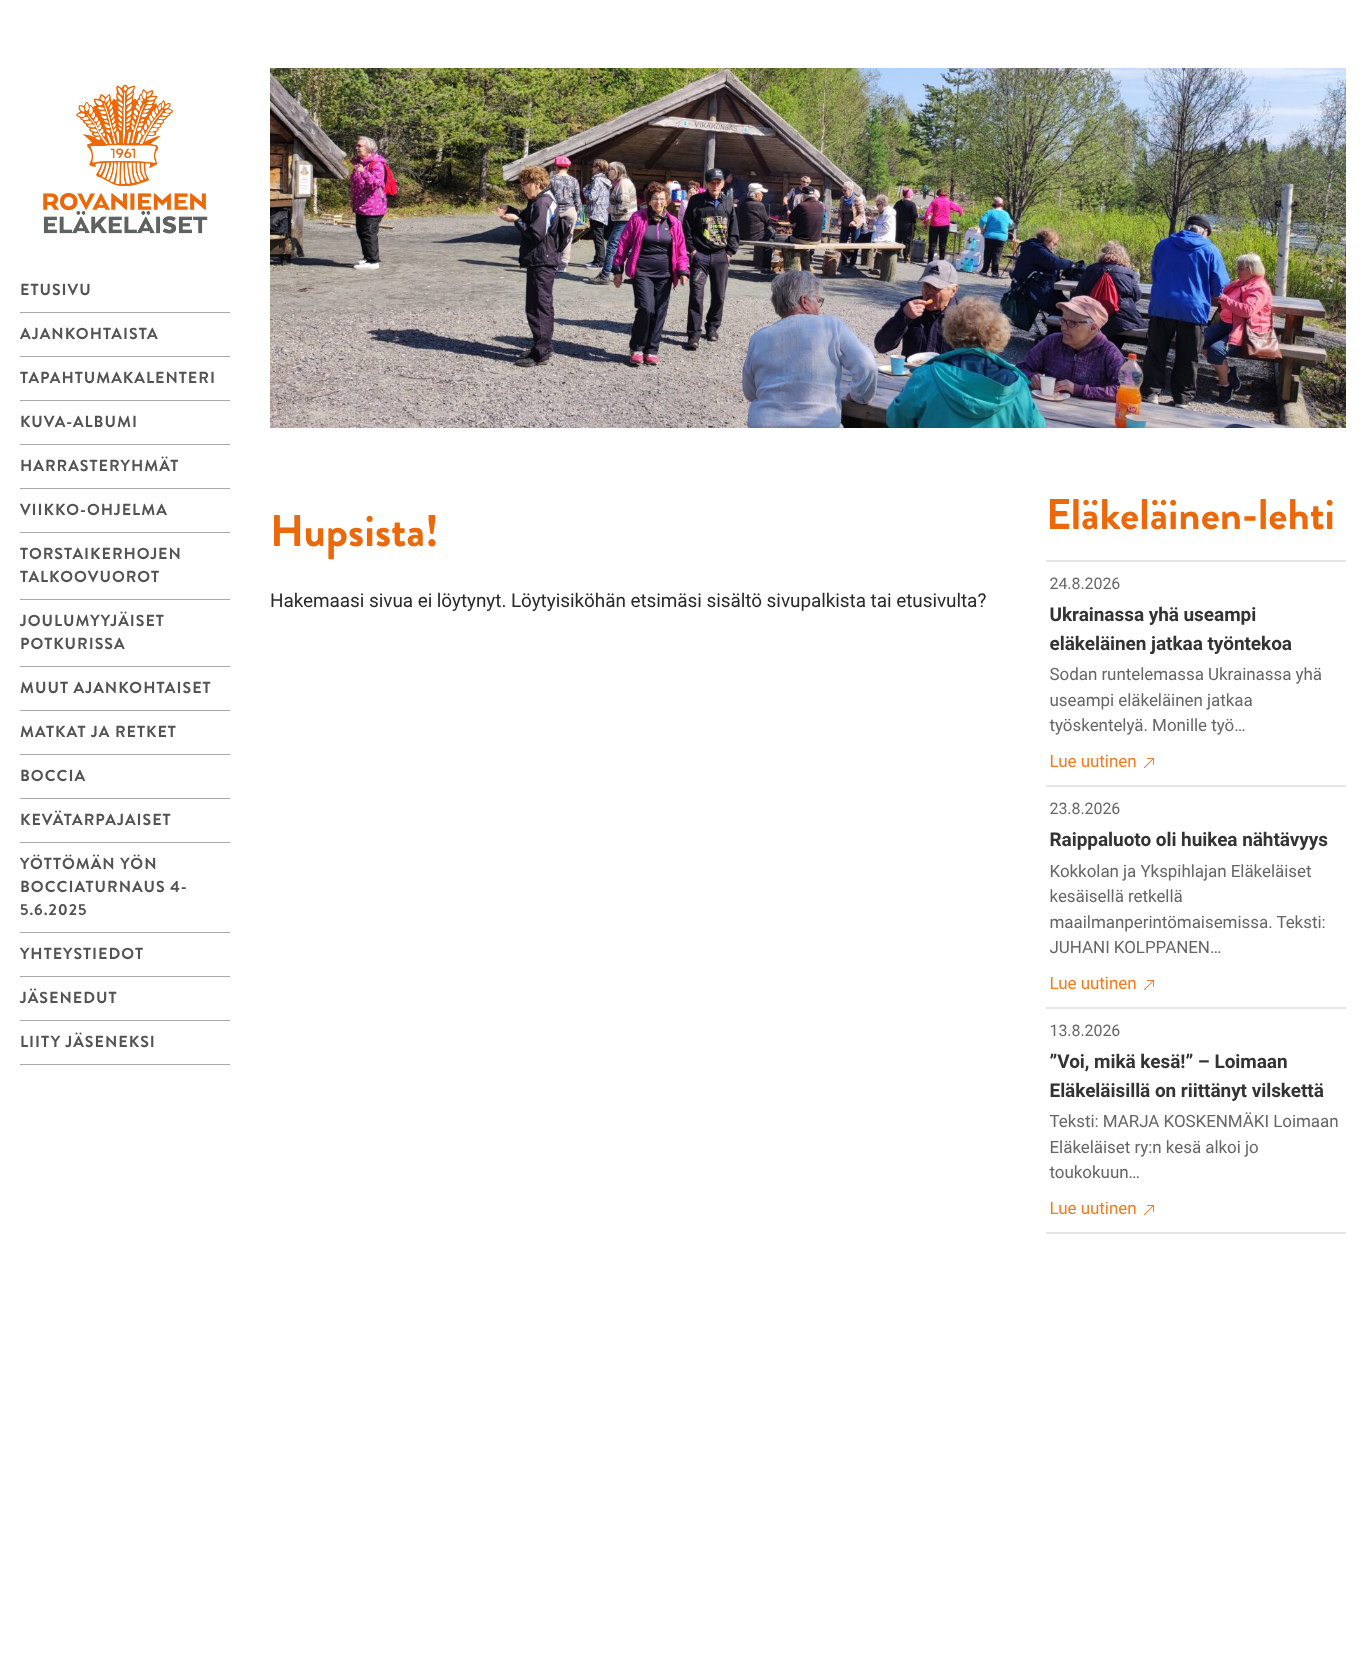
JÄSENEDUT (68, 998)
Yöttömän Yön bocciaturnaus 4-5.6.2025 (104, 887)
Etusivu (56, 290)
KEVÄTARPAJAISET (96, 820)
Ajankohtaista (89, 334)
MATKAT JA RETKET (98, 732)
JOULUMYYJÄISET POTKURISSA (92, 633)
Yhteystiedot (82, 954)
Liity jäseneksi (88, 1042)
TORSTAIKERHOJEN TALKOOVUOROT (101, 566)
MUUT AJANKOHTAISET (116, 688)
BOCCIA (53, 776)
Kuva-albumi (79, 422)
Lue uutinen (1093, 762)
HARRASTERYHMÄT (99, 466)
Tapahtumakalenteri (118, 378)
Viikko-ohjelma (94, 510)
